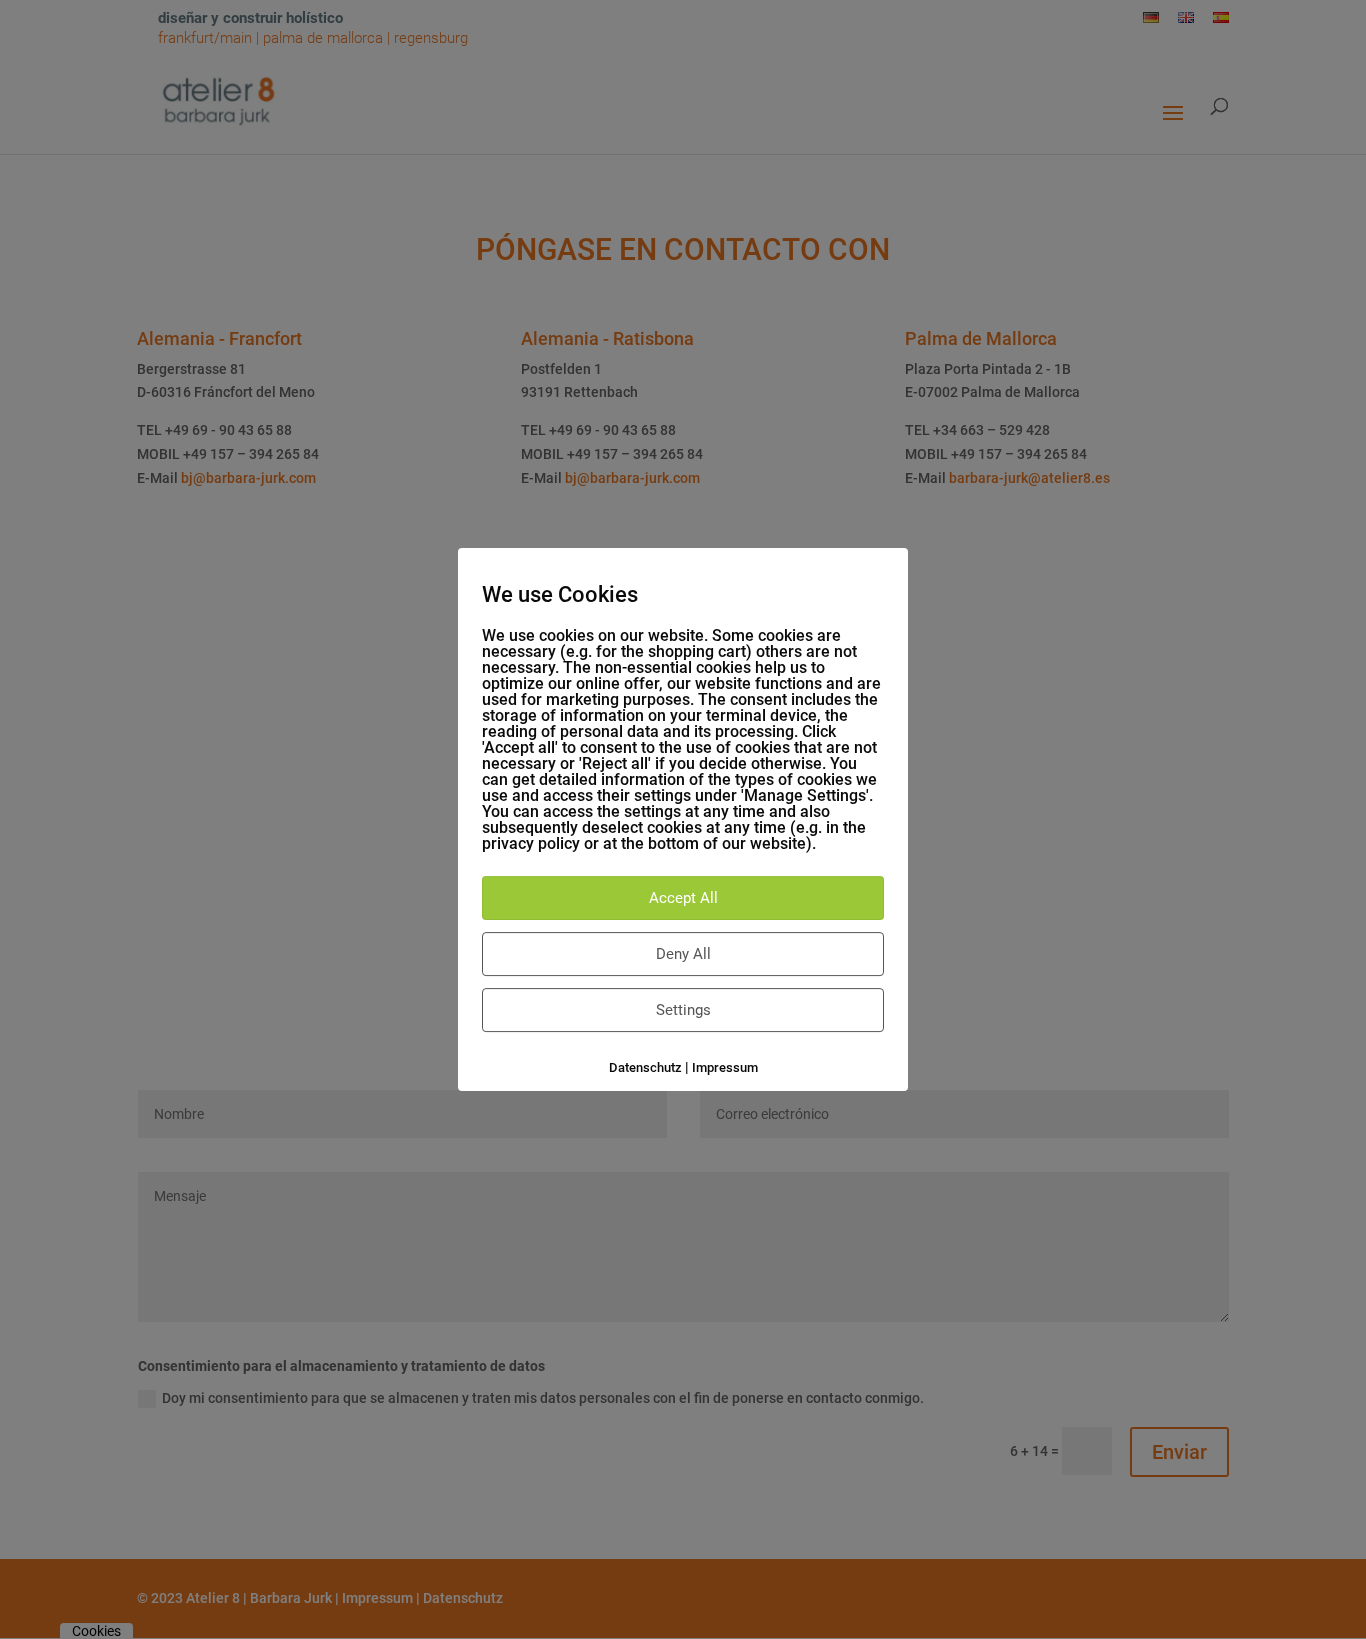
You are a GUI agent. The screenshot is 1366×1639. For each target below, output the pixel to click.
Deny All (683, 954)
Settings (683, 1010)
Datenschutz (645, 1067)
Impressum (725, 1067)
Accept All (683, 898)
